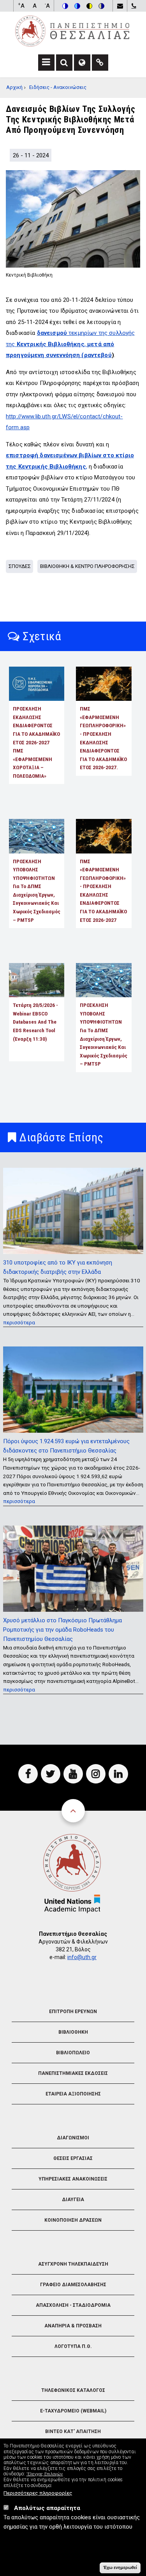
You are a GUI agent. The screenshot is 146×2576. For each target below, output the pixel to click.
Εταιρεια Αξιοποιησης (73, 2094)
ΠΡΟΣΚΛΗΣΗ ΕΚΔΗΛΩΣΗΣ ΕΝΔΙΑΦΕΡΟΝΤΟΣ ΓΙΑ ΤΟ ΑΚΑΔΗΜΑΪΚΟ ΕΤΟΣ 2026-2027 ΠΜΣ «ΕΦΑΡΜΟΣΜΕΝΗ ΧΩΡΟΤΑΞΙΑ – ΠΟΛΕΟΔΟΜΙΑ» (36, 742)
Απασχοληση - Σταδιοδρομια (73, 2305)
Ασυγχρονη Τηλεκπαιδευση (73, 2264)
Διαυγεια (73, 2200)
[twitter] (51, 1774)
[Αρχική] (72, 31)
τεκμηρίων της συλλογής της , (70, 344)
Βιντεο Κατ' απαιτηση (73, 2431)
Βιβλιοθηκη (73, 2032)
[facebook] (28, 1774)
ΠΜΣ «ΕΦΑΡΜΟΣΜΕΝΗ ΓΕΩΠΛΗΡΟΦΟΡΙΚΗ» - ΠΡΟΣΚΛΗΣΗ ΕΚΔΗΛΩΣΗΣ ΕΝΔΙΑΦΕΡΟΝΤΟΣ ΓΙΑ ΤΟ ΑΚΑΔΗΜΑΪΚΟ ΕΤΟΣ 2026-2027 (103, 891)
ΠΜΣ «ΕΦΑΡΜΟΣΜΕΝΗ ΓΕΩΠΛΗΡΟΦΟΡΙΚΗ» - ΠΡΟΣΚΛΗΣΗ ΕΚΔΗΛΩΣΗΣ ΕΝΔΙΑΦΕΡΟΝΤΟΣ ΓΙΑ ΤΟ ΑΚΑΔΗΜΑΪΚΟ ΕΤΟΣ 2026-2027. (103, 738)
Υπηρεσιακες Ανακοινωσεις (73, 2179)
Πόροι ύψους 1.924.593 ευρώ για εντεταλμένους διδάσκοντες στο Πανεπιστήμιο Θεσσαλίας (66, 1446)
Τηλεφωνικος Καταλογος (73, 2390)
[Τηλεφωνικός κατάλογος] (134, 6)
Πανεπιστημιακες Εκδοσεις (73, 2073)
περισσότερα (19, 1322)
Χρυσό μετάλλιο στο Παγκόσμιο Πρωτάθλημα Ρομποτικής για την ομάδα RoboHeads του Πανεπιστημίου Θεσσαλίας (62, 1630)
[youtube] (73, 1774)
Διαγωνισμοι (73, 2138)
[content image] (73, 219)
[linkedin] (118, 1774)
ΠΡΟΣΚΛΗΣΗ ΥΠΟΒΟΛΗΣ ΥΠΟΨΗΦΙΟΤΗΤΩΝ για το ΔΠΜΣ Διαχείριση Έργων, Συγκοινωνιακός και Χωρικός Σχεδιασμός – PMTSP (37, 891)
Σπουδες (20, 566)
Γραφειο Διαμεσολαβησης (73, 2285)
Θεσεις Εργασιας (73, 2158)
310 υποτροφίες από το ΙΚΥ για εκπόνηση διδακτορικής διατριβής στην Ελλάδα (58, 1267)
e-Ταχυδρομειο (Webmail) (73, 2411)
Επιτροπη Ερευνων (73, 2012)
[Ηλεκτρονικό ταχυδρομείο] (120, 6)
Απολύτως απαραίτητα (47, 2508)
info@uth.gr (82, 1957)
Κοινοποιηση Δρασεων (73, 2220)
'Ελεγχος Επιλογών (45, 2474)
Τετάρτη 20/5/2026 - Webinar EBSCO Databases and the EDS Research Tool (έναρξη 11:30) (35, 1022)
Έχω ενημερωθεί (120, 2567)
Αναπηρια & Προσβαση (73, 2326)
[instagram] (96, 1774)
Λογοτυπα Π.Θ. (73, 2346)
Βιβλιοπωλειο (73, 2053)
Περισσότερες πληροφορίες (38, 2493)
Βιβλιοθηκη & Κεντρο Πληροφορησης (87, 566)
